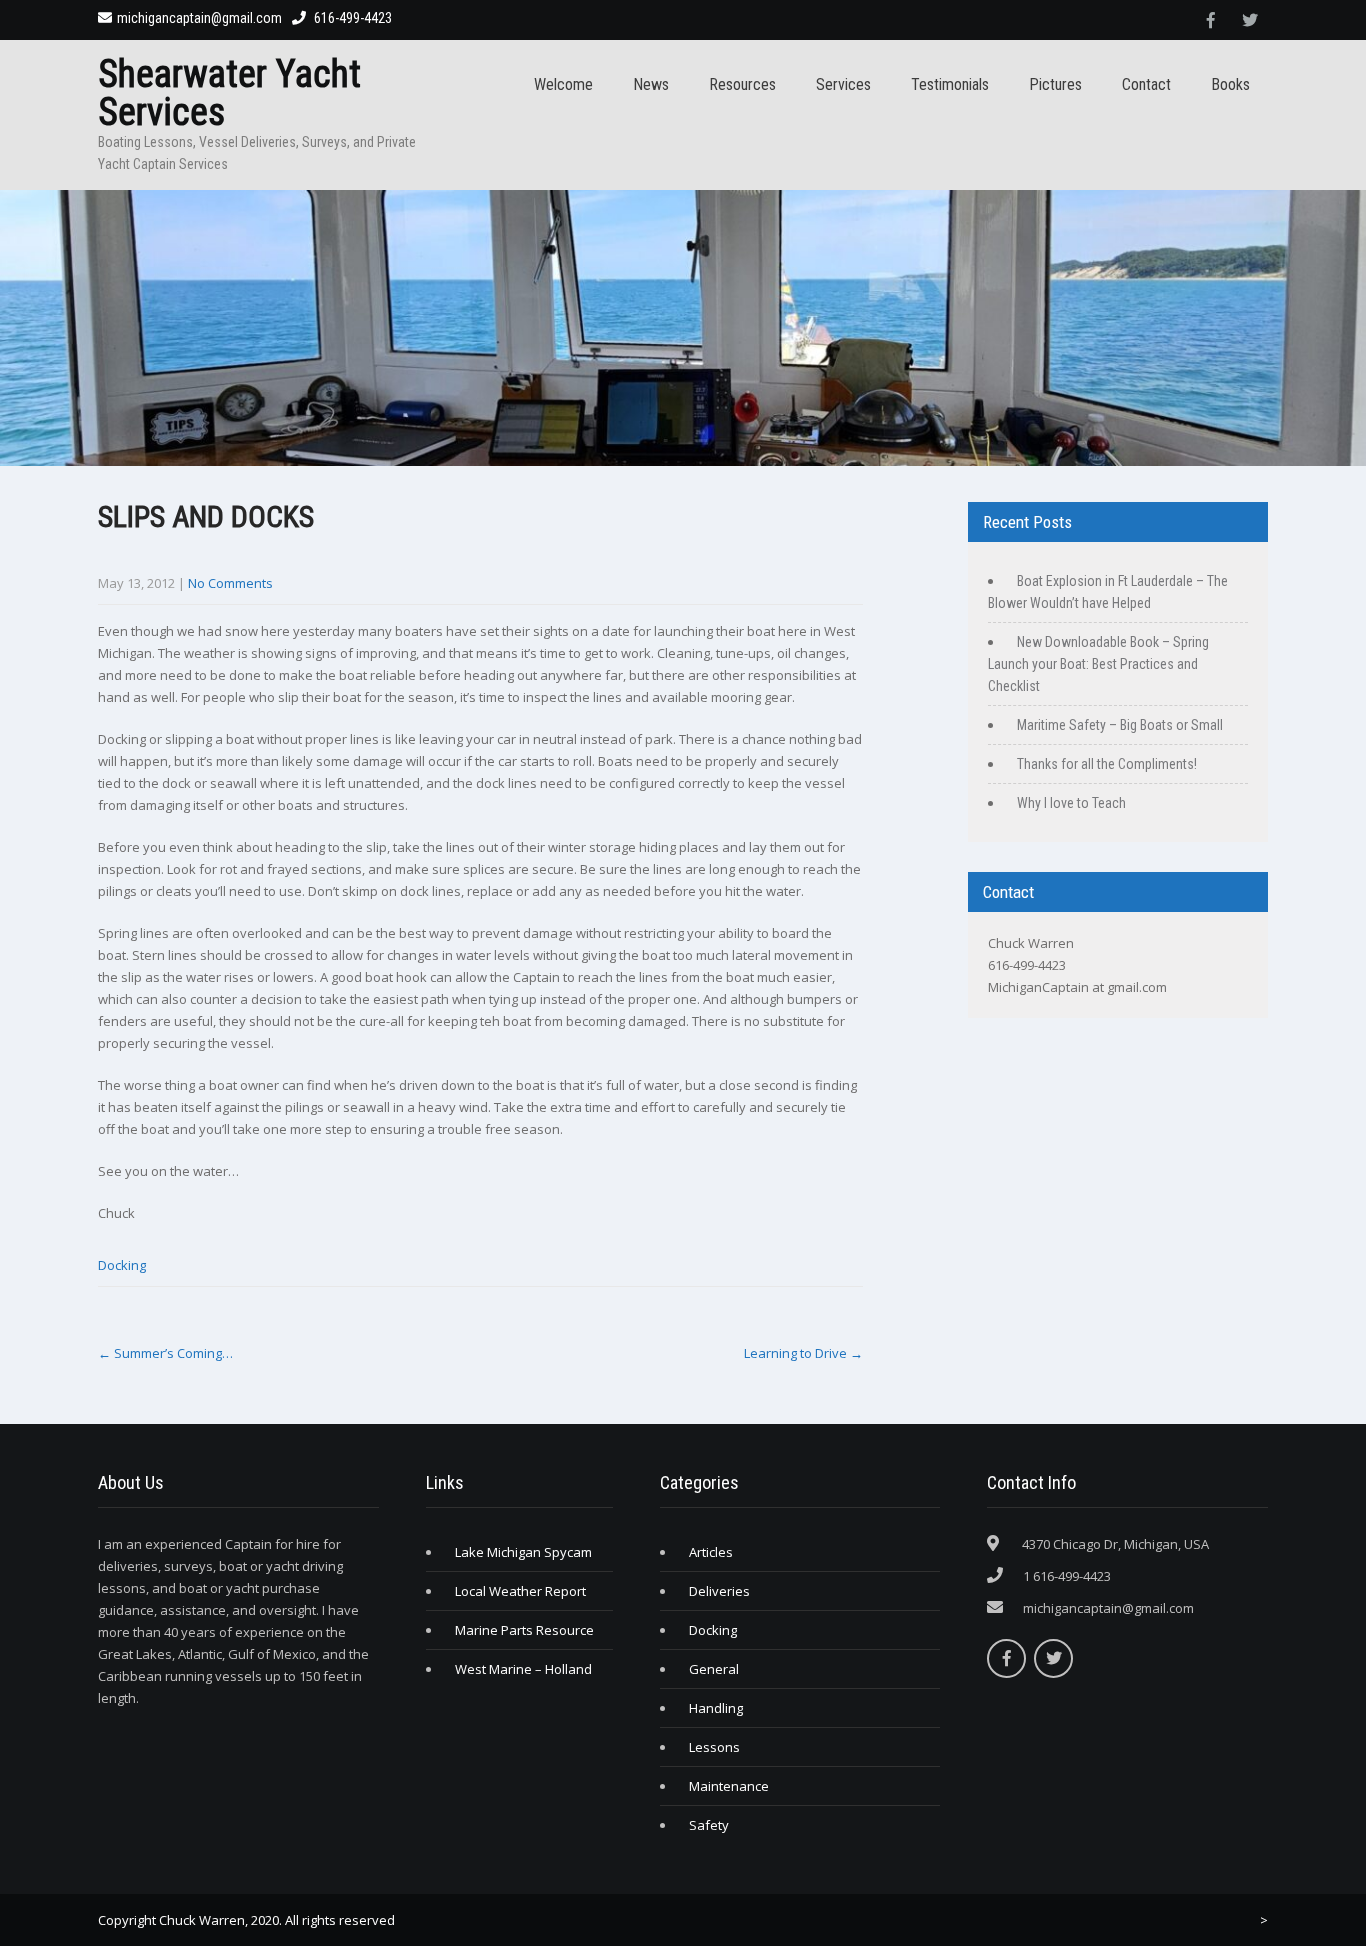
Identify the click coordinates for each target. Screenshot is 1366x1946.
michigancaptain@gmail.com (199, 18)
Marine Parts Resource (524, 1630)
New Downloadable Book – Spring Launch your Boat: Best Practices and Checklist (1098, 664)
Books (1230, 84)
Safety (709, 1825)
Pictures (1055, 84)
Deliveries (719, 1591)
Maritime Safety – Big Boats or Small (1120, 725)
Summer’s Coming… (165, 1353)
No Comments (230, 583)
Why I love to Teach (1071, 803)
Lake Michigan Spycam (523, 1552)
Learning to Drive (803, 1353)
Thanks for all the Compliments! (1107, 764)
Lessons (714, 1747)
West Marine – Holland (523, 1669)
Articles (711, 1552)
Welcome (563, 84)
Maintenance (729, 1786)
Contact (1146, 84)
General (714, 1669)
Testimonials (950, 84)
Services (843, 84)
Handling (716, 1708)
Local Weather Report (520, 1591)
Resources (742, 84)
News (651, 84)
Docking (122, 1265)
